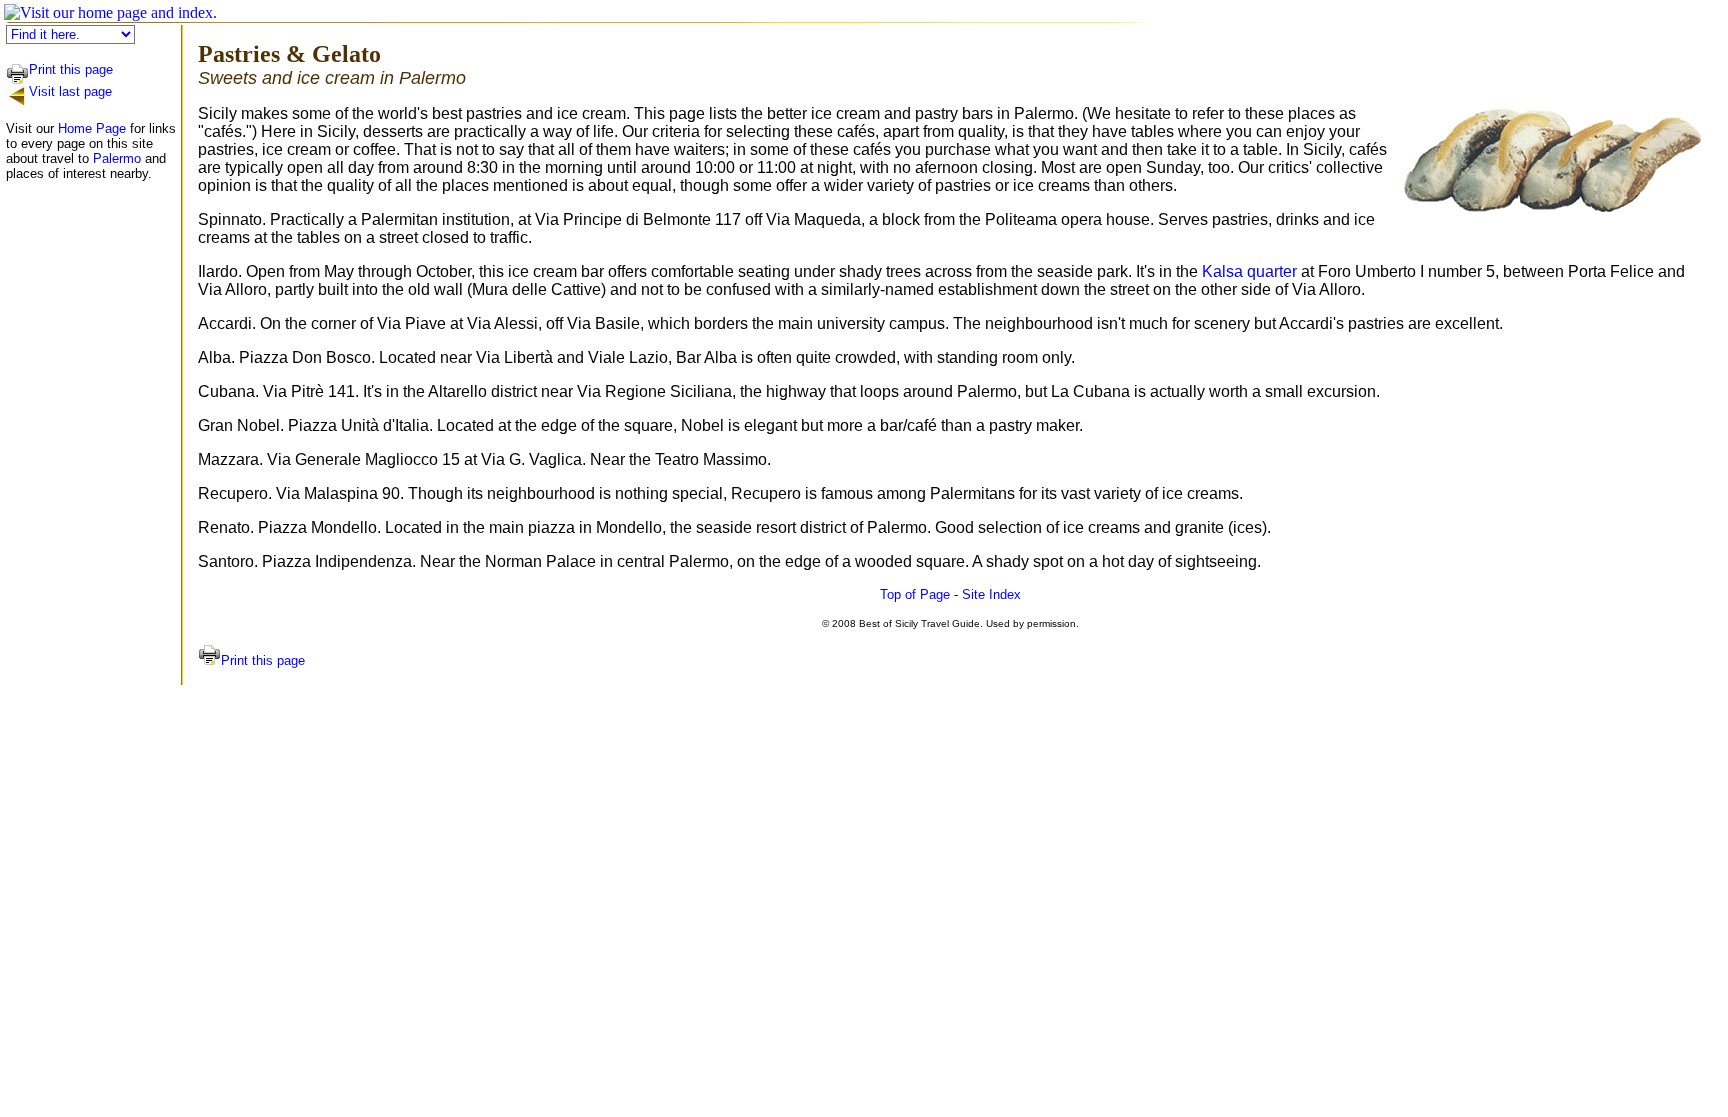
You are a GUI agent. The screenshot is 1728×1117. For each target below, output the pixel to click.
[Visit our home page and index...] (110, 12)
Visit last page (70, 91)
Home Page (92, 128)
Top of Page (915, 594)
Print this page (71, 69)
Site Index (991, 594)
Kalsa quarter (1249, 271)
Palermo (117, 158)
